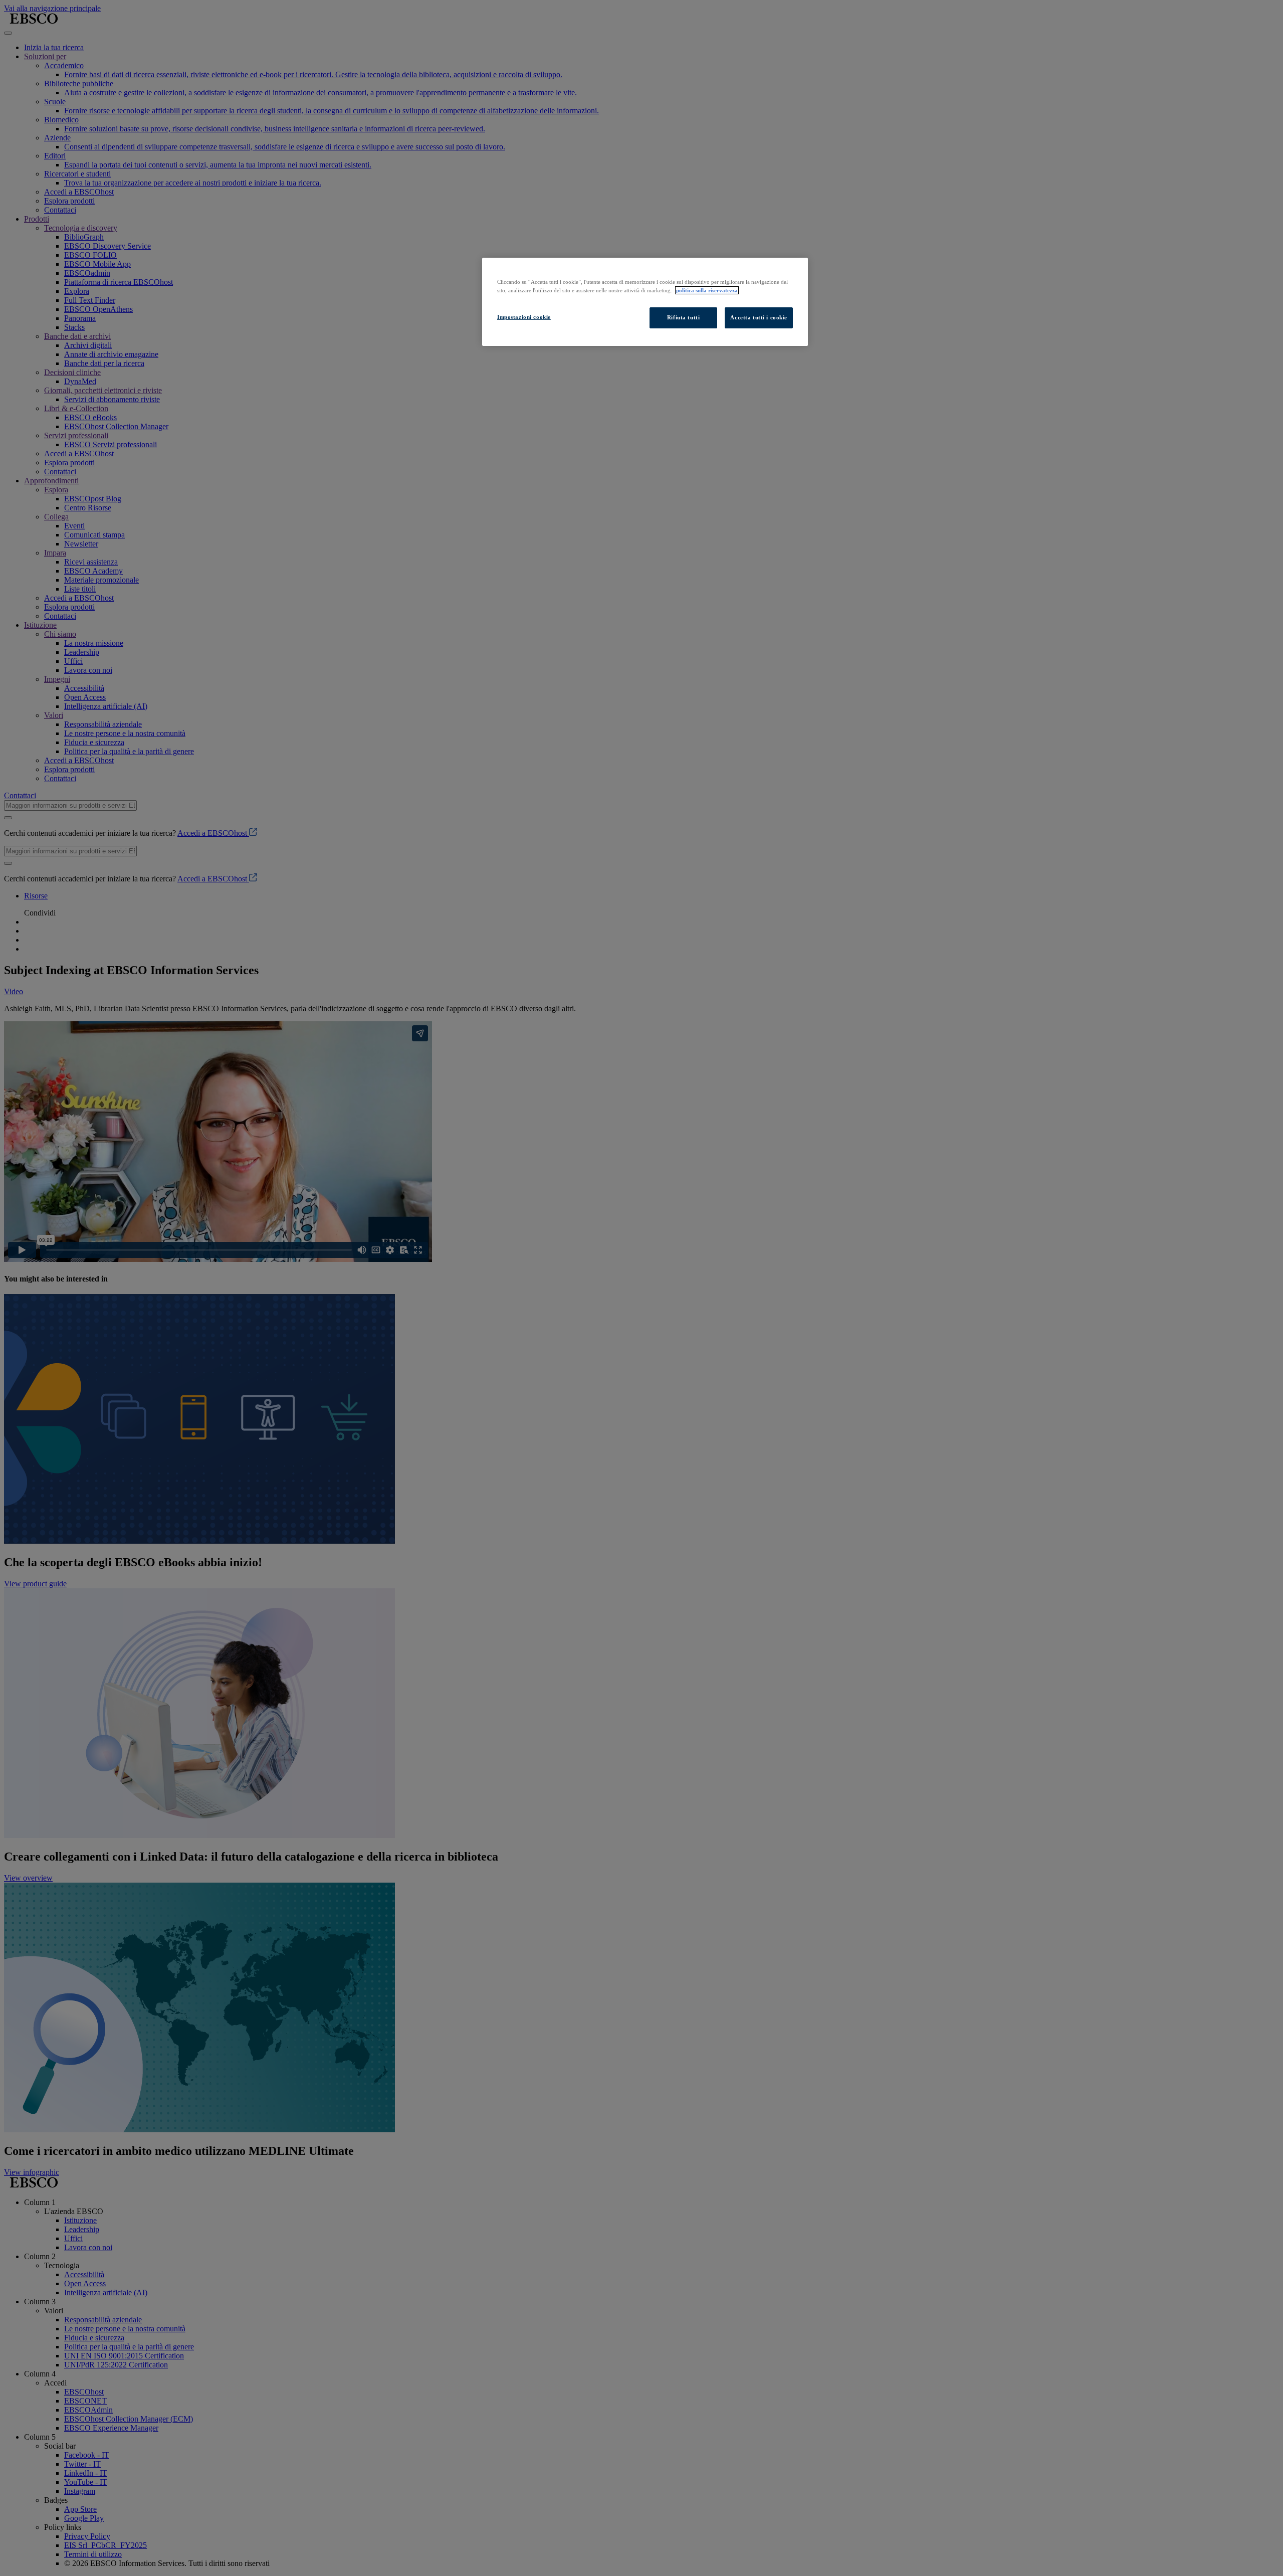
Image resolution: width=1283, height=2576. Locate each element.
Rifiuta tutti (683, 317)
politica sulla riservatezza (707, 290)
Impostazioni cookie (524, 317)
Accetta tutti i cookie (759, 317)
